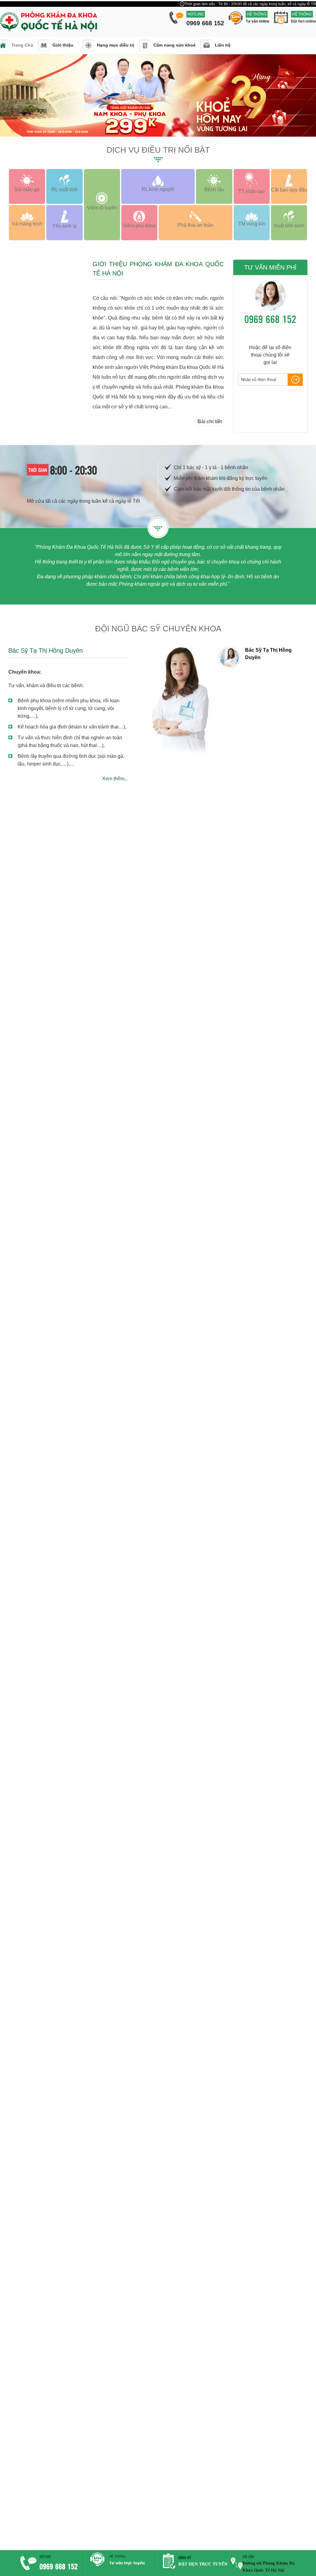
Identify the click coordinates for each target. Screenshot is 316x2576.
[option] (263, 658)
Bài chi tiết (210, 421)
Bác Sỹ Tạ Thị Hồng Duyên (46, 650)
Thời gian (38, 470)
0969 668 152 (270, 319)
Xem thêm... (115, 779)
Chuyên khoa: (25, 672)
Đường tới (253, 2563)
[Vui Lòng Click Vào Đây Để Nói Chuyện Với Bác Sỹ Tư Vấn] (122, 2566)
